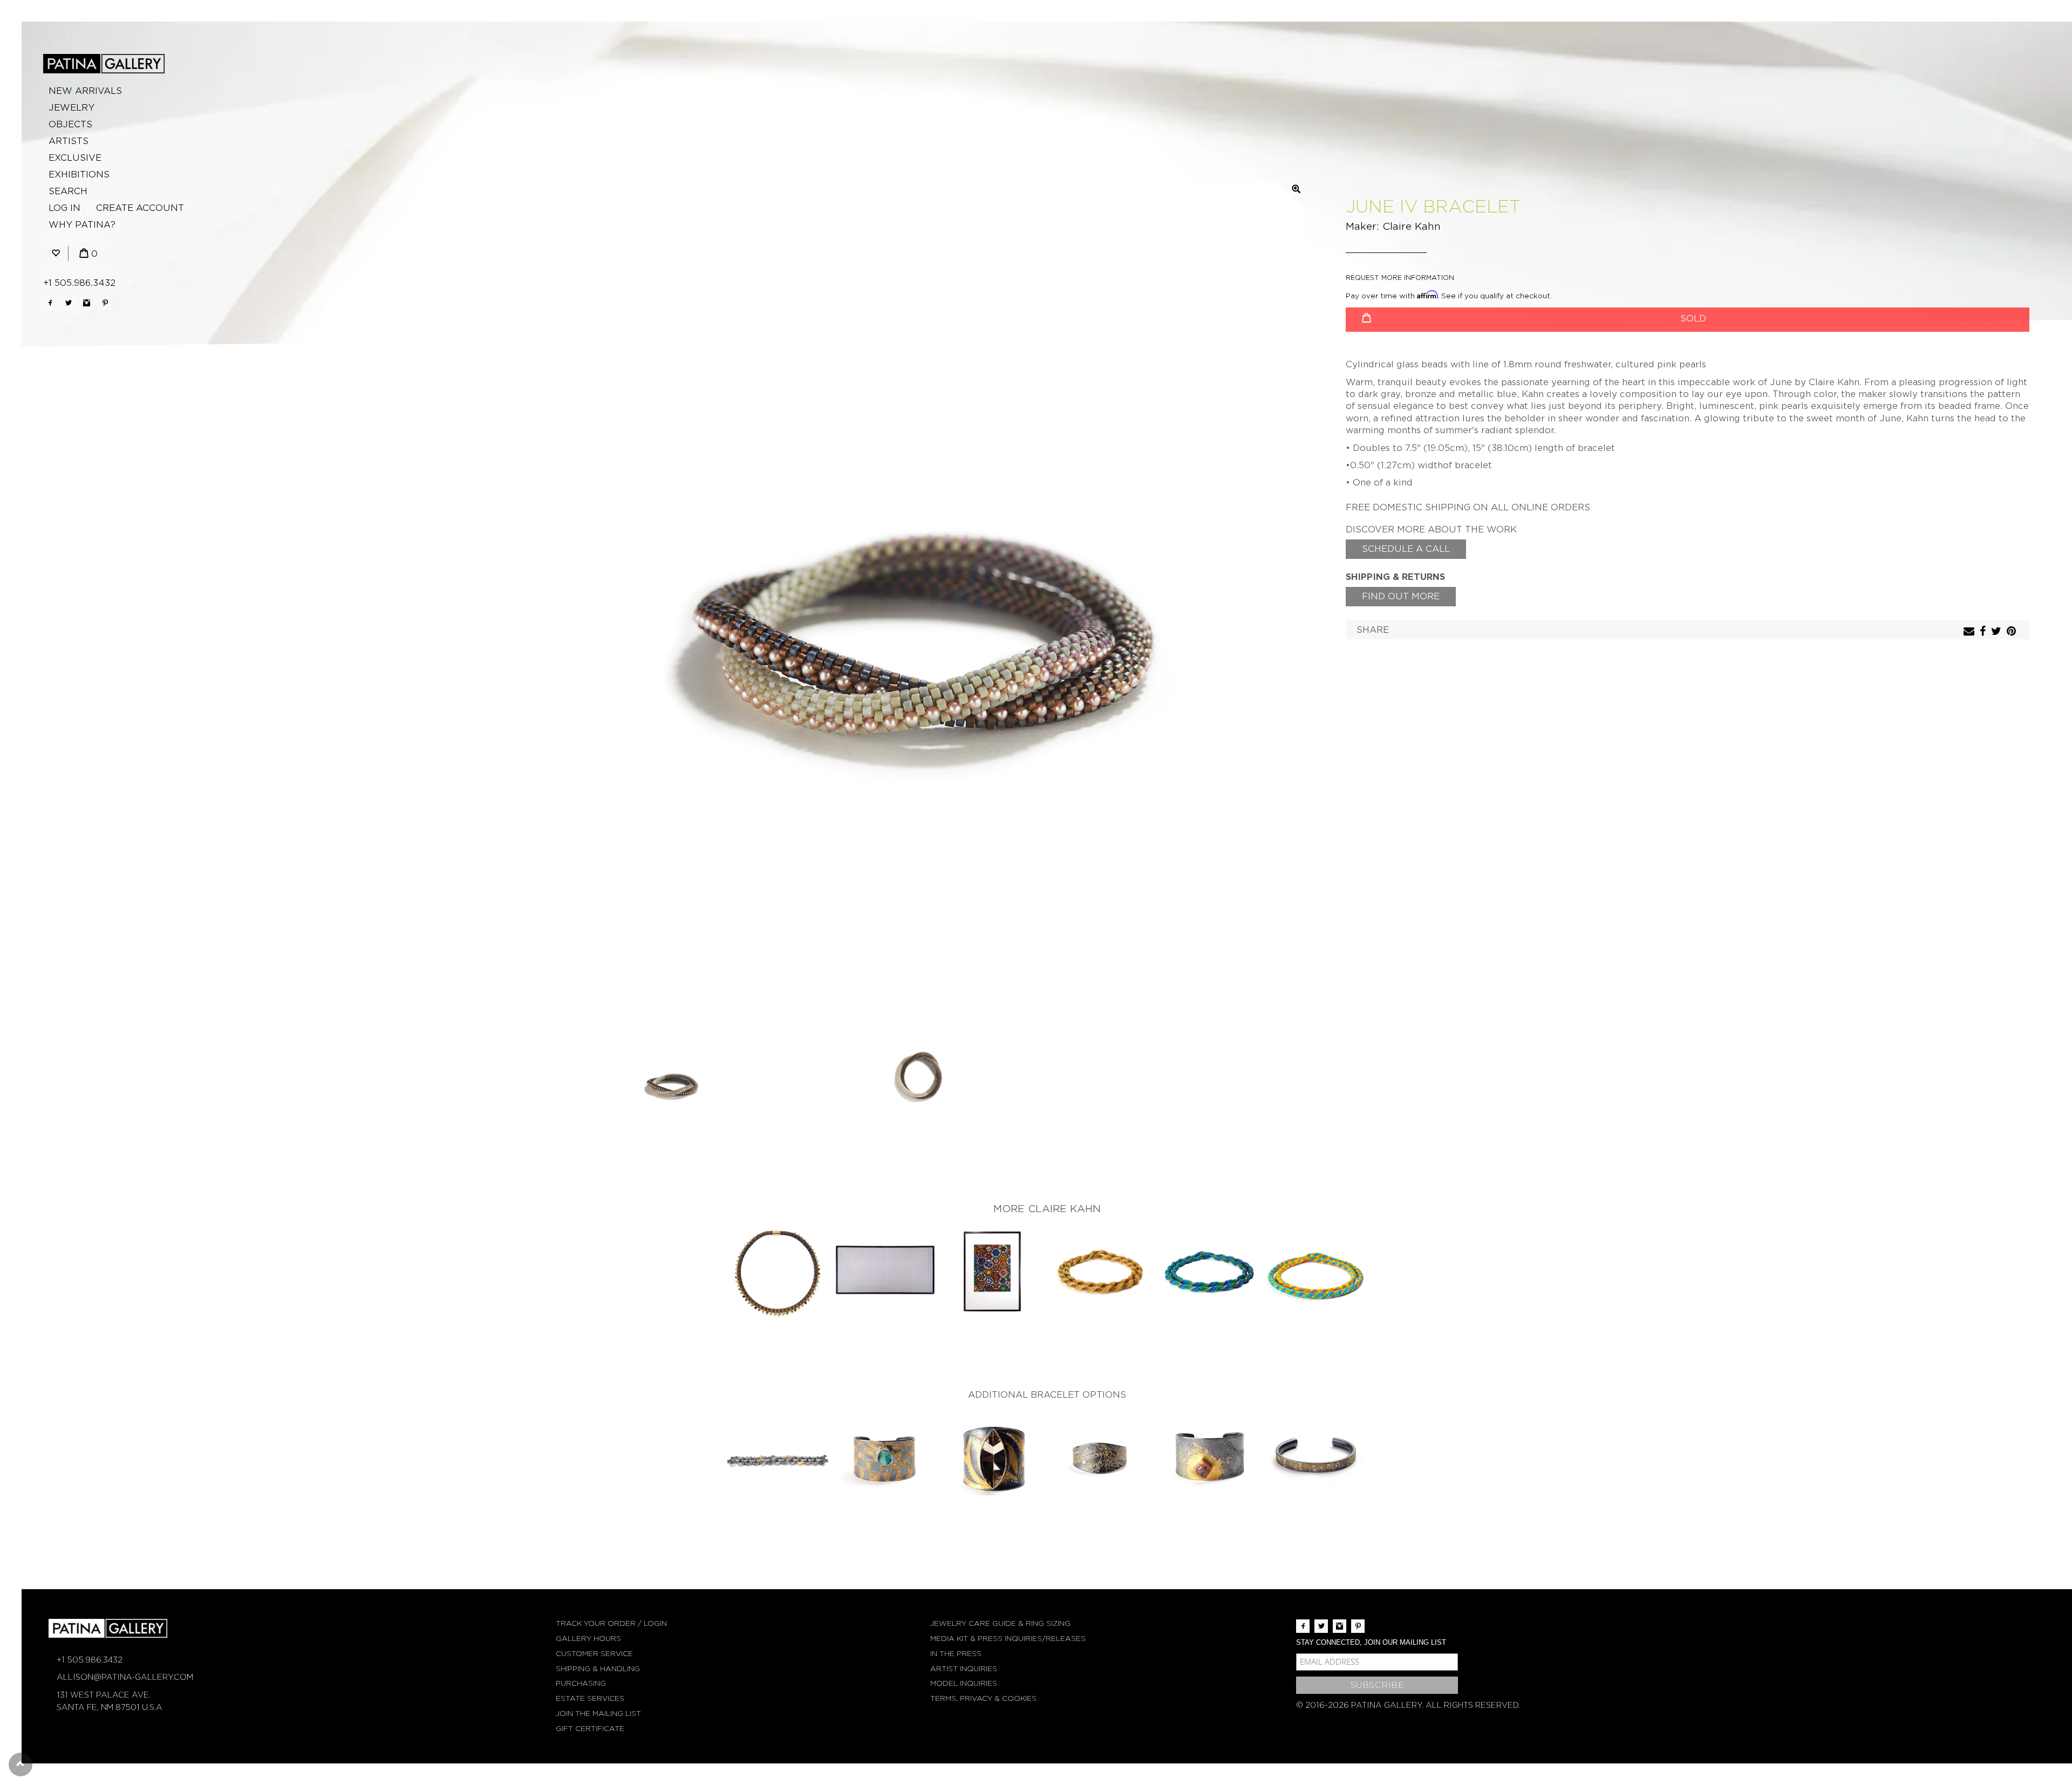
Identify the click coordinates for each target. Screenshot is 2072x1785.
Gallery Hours (588, 1639)
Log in (64, 208)
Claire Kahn (1412, 226)
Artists (69, 141)
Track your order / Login (611, 1623)
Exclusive (75, 158)
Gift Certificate (590, 1729)
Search (68, 191)
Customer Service (594, 1654)
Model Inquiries (964, 1683)
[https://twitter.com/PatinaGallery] (68, 303)
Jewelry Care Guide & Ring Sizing (1000, 1623)
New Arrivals (85, 91)
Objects (70, 124)
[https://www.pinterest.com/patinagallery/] (105, 303)
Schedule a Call (1406, 549)
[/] (104, 64)
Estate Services (590, 1698)
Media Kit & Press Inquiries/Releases (1008, 1639)
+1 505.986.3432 (79, 283)
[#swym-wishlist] (56, 254)
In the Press (956, 1654)
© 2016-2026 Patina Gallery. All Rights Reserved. (1408, 1705)
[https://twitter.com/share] (1998, 632)
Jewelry (71, 108)
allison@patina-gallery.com (125, 1677)
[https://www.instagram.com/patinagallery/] (87, 303)
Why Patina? (82, 225)
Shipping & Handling (598, 1669)
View (777, 1274)
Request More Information (1400, 278)
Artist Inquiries (964, 1669)
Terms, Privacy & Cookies (983, 1698)
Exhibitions (79, 175)
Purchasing (581, 1683)
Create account (140, 208)
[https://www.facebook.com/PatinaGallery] (50, 303)
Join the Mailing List (598, 1714)
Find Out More (1401, 596)
